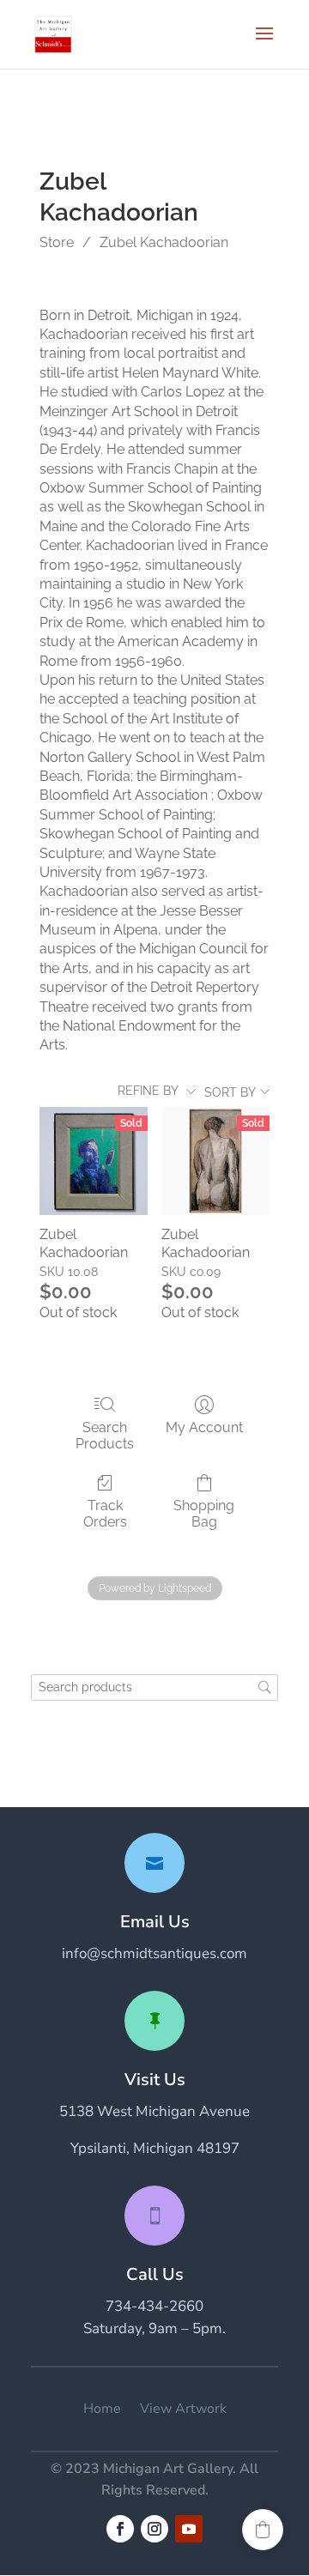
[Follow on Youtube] (189, 2529)
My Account (204, 1427)
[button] (263, 2530)
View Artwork (183, 2409)
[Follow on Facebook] (120, 2529)
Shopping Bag (204, 1514)
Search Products (105, 1436)
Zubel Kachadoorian (164, 242)
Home (102, 2409)
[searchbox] (154, 1687)
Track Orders (105, 1514)
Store (57, 242)
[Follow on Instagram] (154, 2529)
